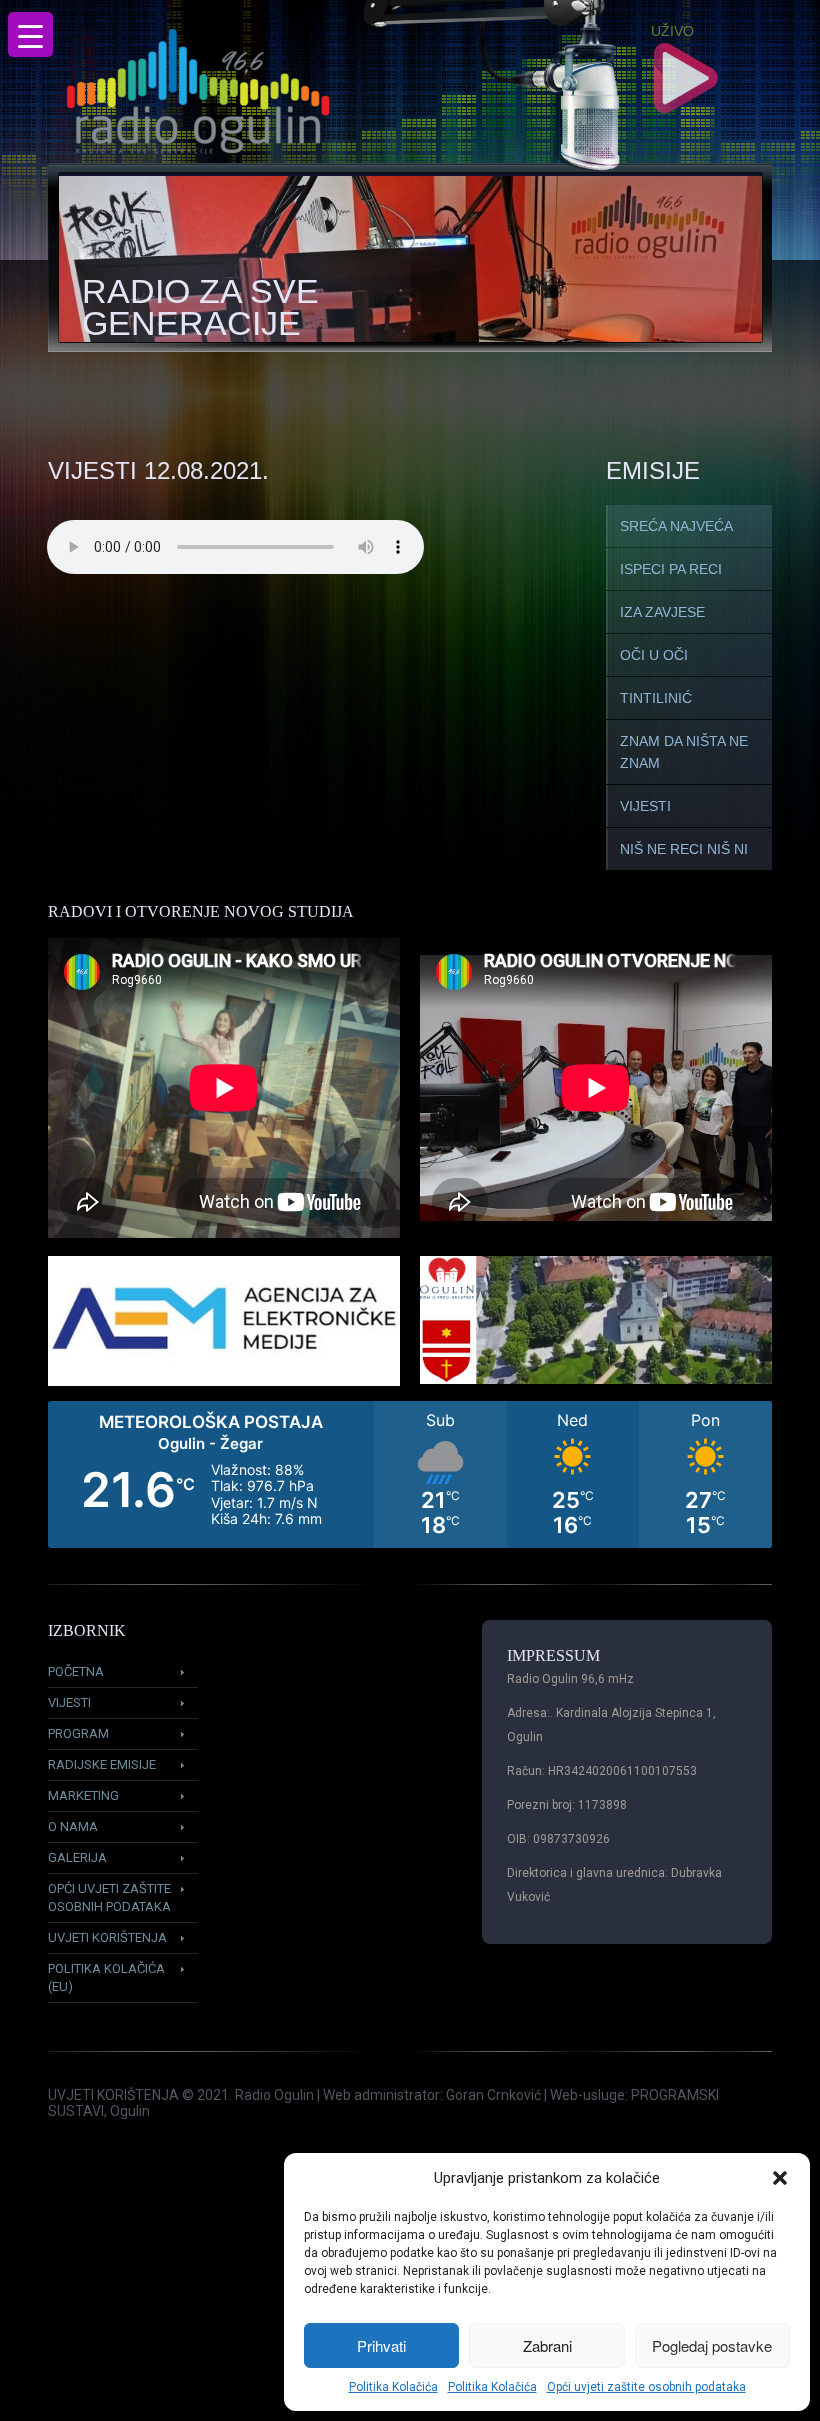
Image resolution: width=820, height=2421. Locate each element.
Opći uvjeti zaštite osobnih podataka (646, 2387)
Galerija (77, 1857)
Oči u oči (654, 655)
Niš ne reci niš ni (684, 849)
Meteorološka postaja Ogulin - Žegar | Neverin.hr (410, 1474)
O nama (73, 1826)
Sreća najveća (676, 526)
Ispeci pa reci (671, 569)
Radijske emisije (102, 1764)
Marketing (83, 1795)
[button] (780, 2178)
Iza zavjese (662, 612)
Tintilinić (656, 698)
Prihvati (381, 2345)
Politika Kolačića (393, 2387)
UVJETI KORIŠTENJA (113, 2095)
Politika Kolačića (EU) (106, 1977)
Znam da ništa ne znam (684, 752)
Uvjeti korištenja (107, 1937)
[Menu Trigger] (30, 34)
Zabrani (547, 2345)
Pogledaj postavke (712, 2345)
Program (78, 1733)
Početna (76, 1671)
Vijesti (645, 806)
